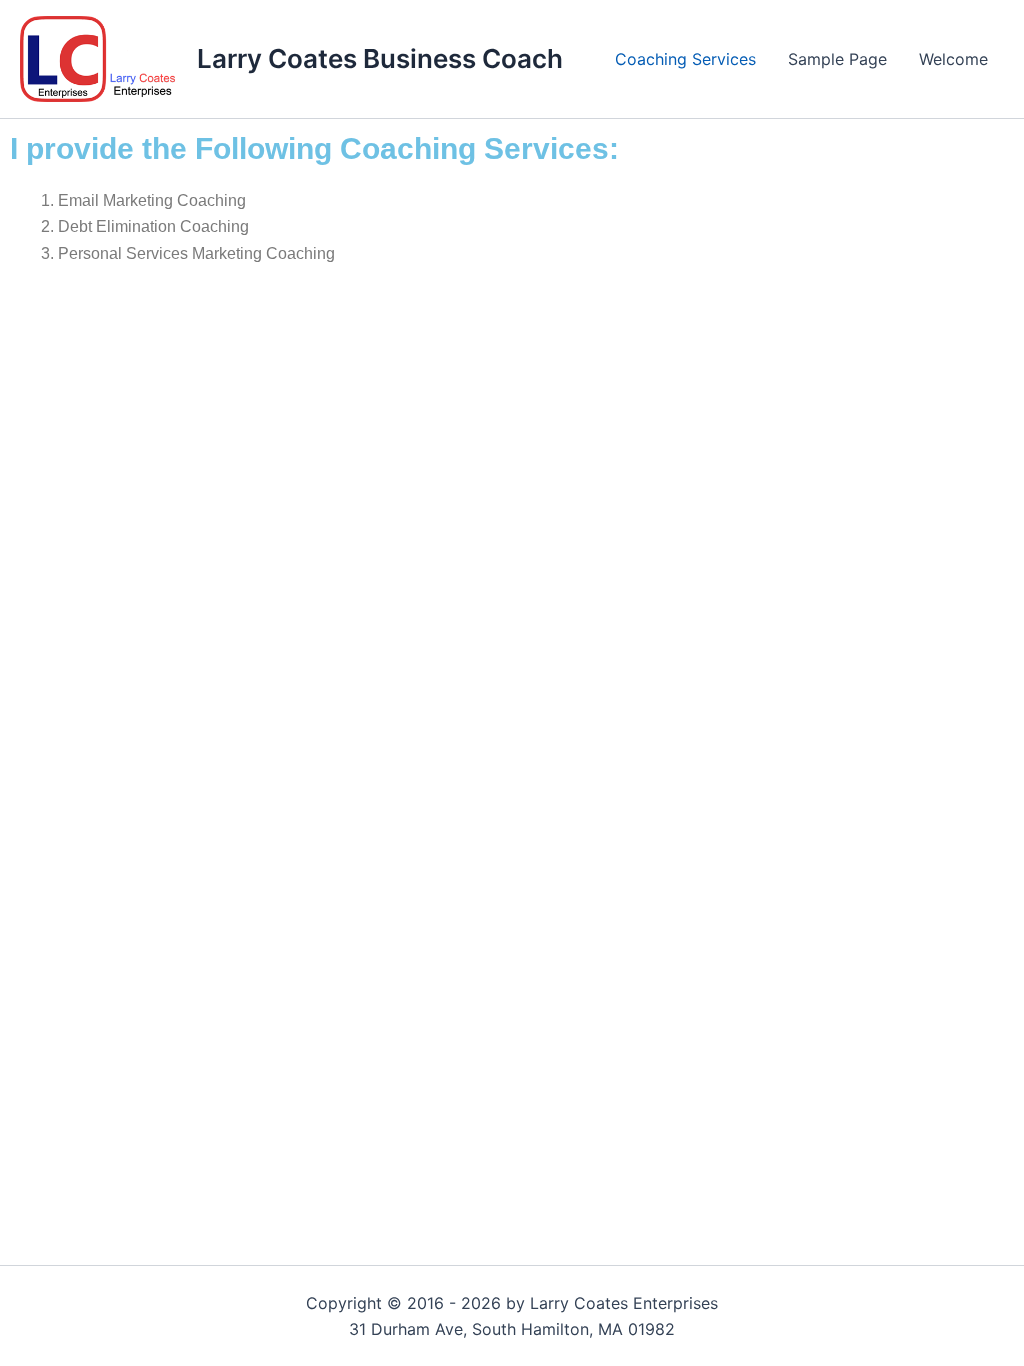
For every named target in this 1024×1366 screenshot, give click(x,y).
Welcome (953, 59)
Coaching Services (685, 59)
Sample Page (837, 59)
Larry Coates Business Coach (380, 58)
